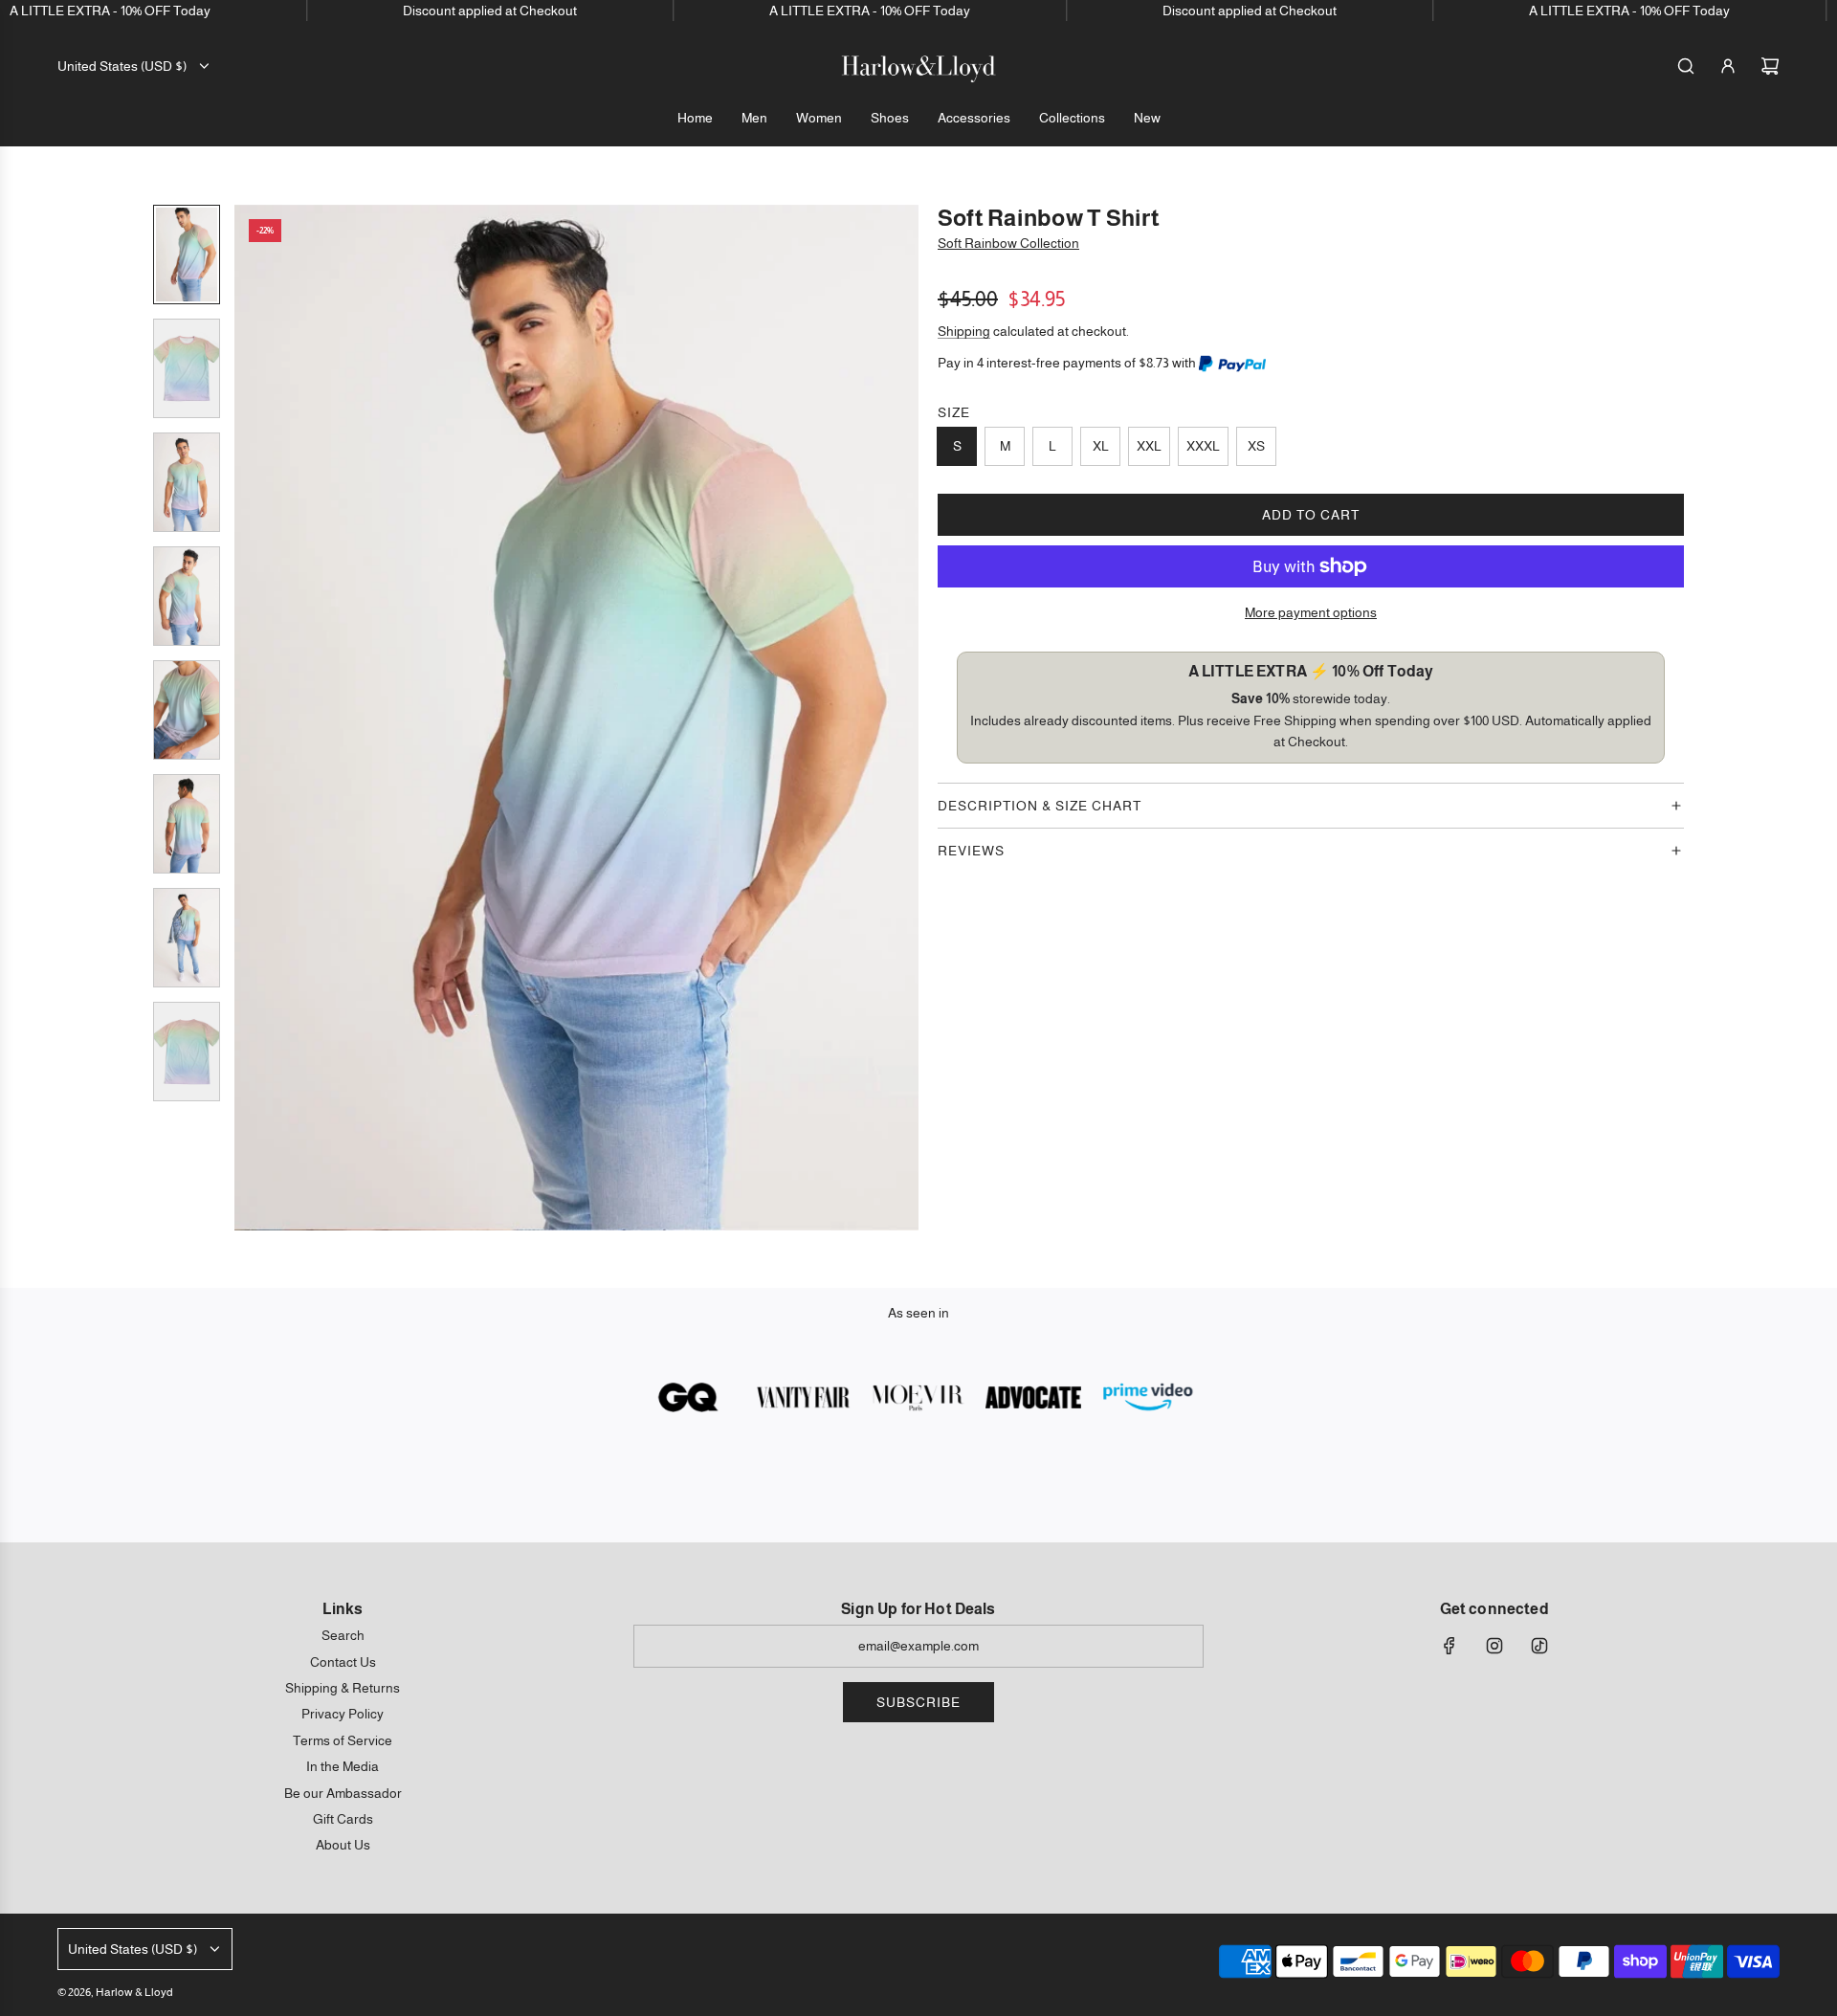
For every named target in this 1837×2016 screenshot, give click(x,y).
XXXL (1203, 446)
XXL (1149, 446)
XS (1256, 446)
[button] (250, 718)
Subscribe (918, 1702)
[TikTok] (1539, 1646)
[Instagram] (1494, 1646)
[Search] (1686, 66)
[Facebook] (1450, 1646)
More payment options (1311, 612)
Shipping (964, 331)
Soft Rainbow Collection (1008, 243)
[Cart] (1770, 66)
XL (1101, 446)
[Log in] (1728, 66)
